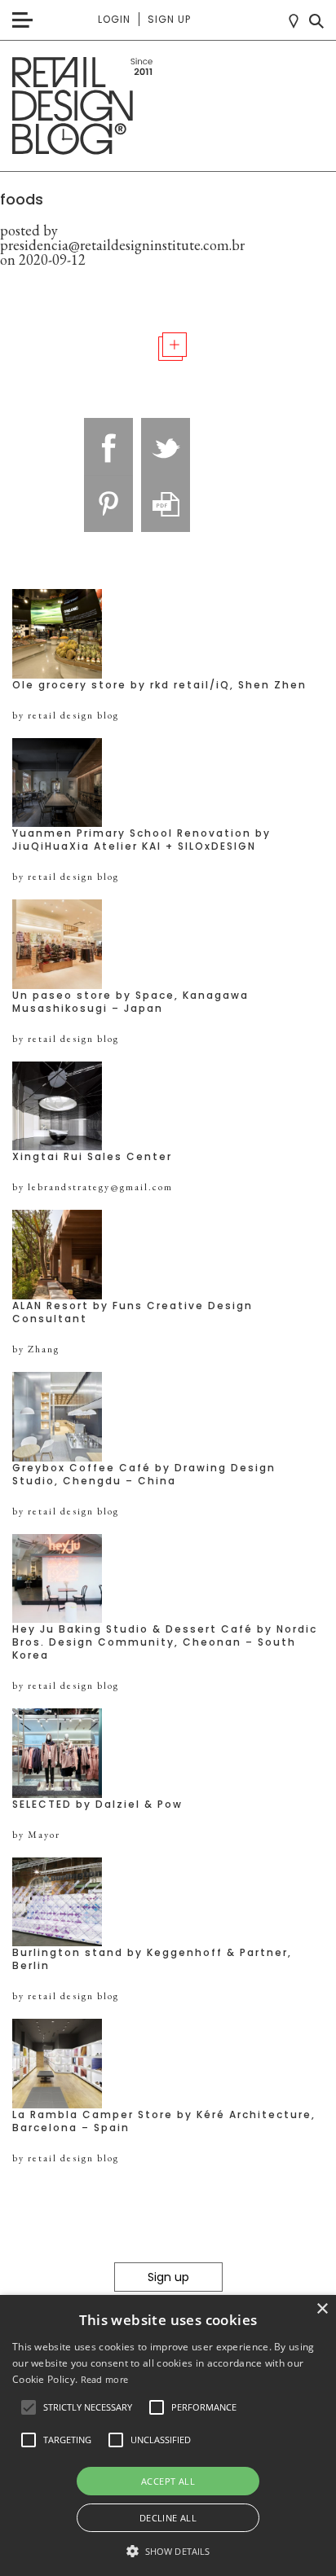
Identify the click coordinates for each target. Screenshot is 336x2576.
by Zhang (36, 1349)
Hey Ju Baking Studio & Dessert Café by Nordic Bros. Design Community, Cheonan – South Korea (165, 1642)
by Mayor (36, 1835)
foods (22, 199)
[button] (29, 2407)
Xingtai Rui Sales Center (92, 1157)
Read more (105, 2379)
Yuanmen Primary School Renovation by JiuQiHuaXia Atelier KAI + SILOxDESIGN (141, 840)
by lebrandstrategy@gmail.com (93, 1187)
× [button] (322, 2309)
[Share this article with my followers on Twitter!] (166, 446)
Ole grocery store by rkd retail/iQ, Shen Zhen (159, 685)
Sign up (169, 19)
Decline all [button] (168, 2518)
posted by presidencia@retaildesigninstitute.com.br (122, 237)
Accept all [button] (168, 2481)
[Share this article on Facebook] (108, 446)
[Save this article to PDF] (166, 503)
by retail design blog (66, 715)
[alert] (168, 2435)
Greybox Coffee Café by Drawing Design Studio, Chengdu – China (144, 1475)
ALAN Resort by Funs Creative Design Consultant (133, 1312)
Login (114, 19)
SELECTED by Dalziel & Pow (97, 1805)
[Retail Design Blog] (168, 106)
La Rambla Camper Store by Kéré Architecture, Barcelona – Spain (164, 2121)
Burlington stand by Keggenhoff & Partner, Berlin (152, 1959)
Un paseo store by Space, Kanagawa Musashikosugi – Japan (130, 1002)
